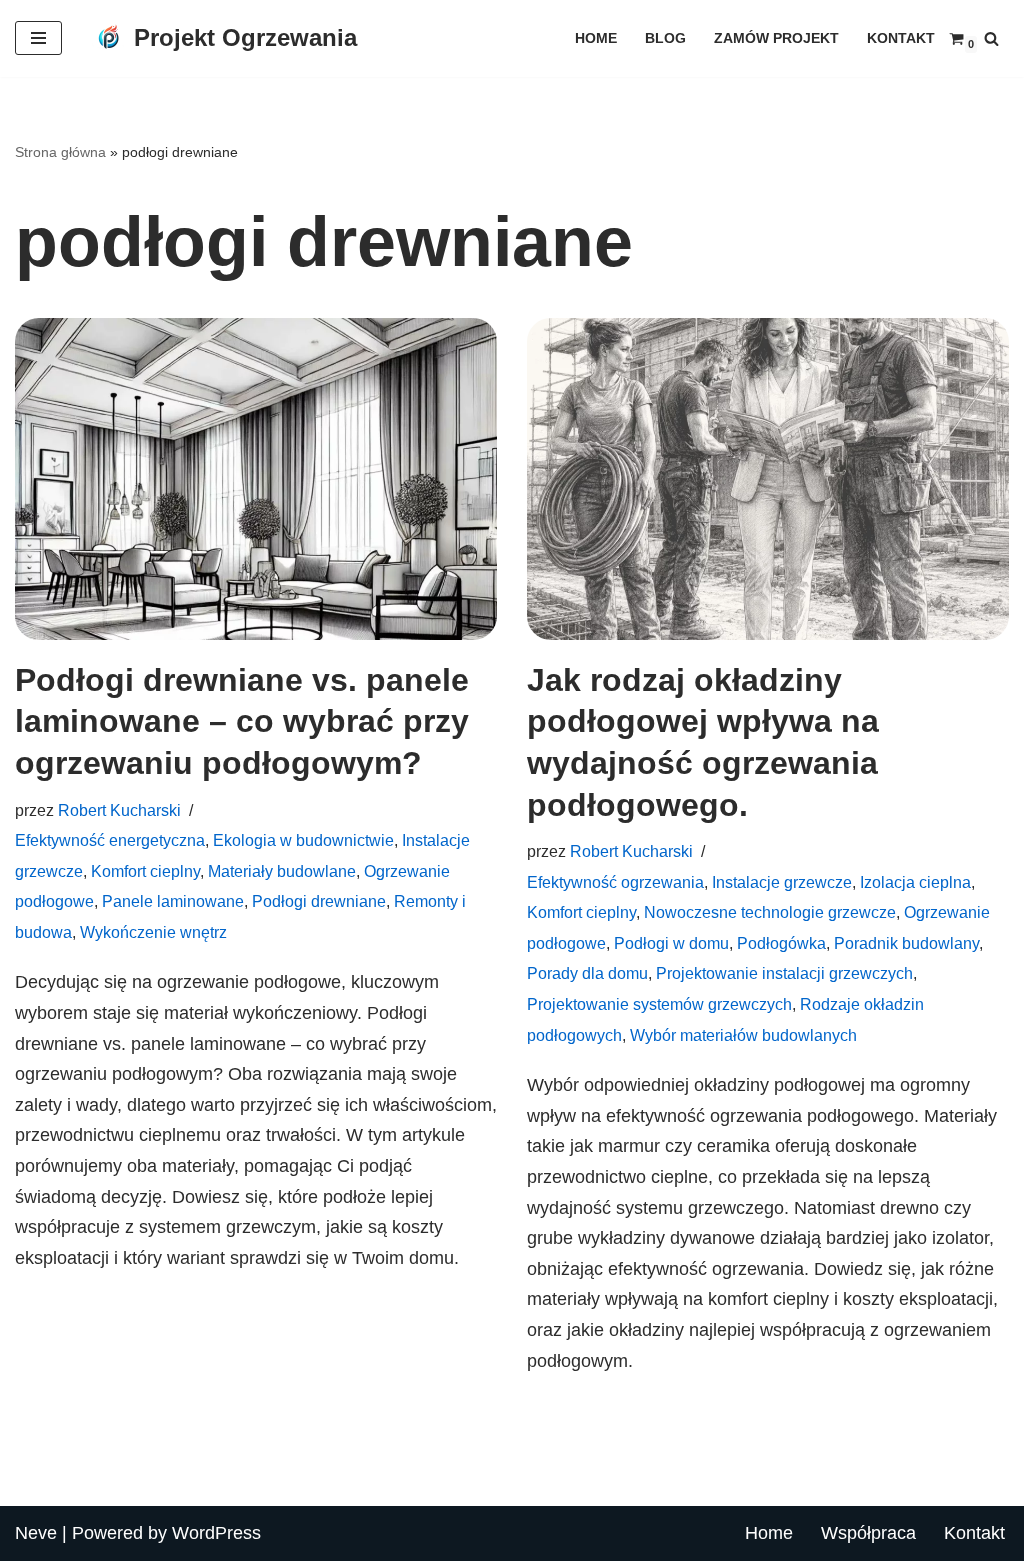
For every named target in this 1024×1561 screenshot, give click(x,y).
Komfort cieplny (145, 871)
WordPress (216, 1533)
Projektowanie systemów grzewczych (659, 1004)
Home (596, 38)
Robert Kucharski (119, 810)
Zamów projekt (776, 38)
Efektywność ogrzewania (615, 882)
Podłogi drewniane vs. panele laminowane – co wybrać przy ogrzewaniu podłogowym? (242, 721)
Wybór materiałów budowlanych (743, 1035)
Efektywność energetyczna (110, 840)
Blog (665, 38)
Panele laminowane (173, 901)
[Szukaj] (991, 38)
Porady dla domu (587, 973)
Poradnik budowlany (906, 943)
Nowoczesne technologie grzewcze (770, 912)
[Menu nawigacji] (38, 38)
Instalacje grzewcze (782, 882)
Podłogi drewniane (319, 901)
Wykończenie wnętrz (153, 932)
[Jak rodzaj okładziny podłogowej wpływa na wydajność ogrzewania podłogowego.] (768, 478)
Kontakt (901, 38)
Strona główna (60, 152)
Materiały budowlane (282, 871)
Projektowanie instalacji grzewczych (784, 973)
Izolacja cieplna (915, 882)
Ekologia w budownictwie (303, 840)
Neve (36, 1533)
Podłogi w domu (671, 943)
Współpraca (868, 1533)
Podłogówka (781, 943)
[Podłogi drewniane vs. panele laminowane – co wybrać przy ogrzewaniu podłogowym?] (256, 478)
